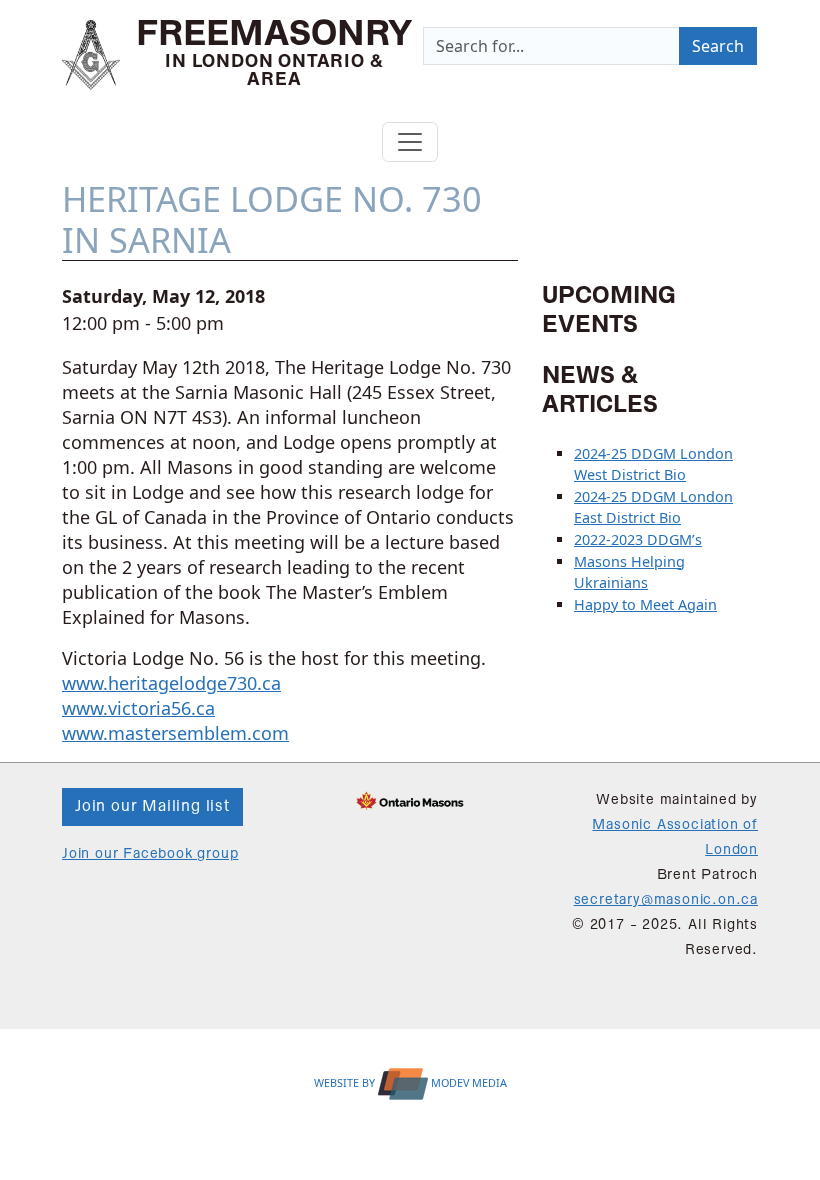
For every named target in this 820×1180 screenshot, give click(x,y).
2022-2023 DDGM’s (638, 539)
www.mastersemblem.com (175, 733)
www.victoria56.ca (138, 708)
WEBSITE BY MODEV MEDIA (410, 1082)
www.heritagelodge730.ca (171, 683)
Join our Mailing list (152, 807)
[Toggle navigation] (410, 142)
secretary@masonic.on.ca (666, 900)
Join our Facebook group (150, 854)
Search (718, 46)
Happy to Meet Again (645, 604)
